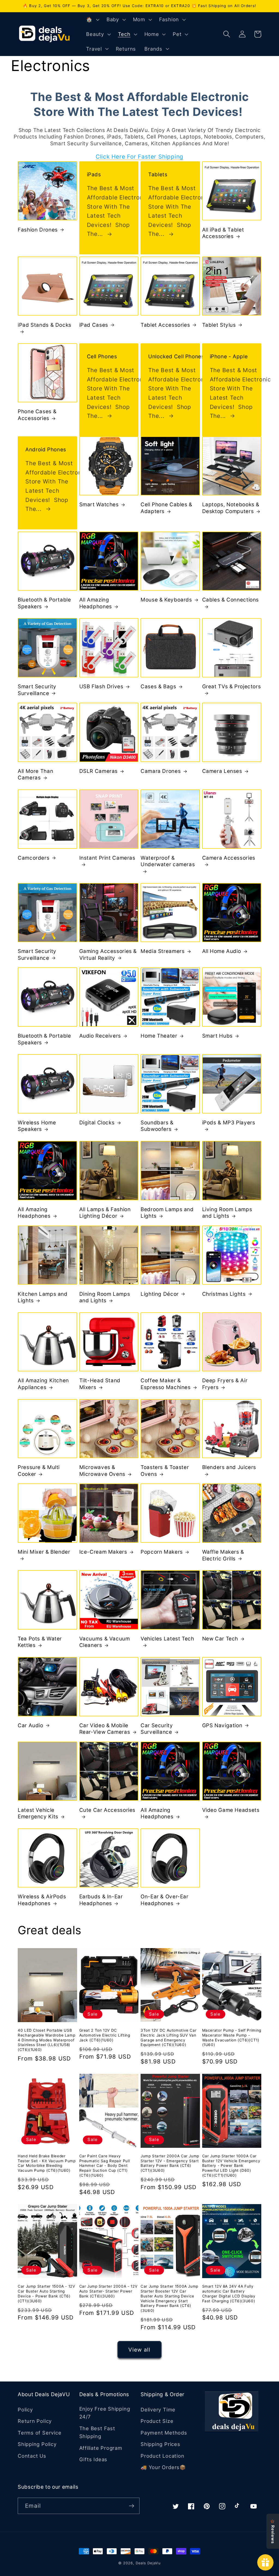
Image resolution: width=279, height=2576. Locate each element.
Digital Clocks (97, 1123)
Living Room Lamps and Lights (227, 1213)
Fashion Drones (38, 230)
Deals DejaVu (148, 2563)
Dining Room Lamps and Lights (105, 1297)
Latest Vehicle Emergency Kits (38, 1813)
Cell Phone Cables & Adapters (166, 508)
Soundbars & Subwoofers (157, 1126)
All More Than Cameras (35, 775)
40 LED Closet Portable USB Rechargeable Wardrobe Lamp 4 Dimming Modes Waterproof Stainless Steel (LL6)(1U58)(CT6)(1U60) (46, 2040)
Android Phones (46, 450)
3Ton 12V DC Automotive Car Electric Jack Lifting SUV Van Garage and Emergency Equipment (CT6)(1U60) (169, 2037)
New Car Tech (220, 1639)
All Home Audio (222, 951)
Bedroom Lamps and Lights (167, 1213)
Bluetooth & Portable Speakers (44, 603)
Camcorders (34, 858)
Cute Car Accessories (107, 1810)
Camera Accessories (229, 858)
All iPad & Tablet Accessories (223, 233)
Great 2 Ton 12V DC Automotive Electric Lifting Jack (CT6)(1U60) (105, 2035)
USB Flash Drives (101, 687)
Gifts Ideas (93, 2459)
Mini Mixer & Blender (44, 1552)
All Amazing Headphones (96, 603)
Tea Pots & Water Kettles (40, 1642)
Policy (25, 2410)
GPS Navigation (222, 1725)
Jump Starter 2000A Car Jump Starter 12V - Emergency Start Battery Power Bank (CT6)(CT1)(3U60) (170, 2163)
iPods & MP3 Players (229, 1123)
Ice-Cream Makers (103, 1552)
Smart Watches (99, 505)
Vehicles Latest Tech (167, 1639)
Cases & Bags (158, 687)
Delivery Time (158, 2410)
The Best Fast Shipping (97, 2432)
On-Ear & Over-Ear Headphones (165, 1900)
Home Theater (159, 1036)
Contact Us (32, 2456)
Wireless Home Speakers (37, 1126)
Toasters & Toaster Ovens (165, 1471)
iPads (94, 175)
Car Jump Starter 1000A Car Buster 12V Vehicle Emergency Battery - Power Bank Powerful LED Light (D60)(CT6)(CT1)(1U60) (231, 2166)
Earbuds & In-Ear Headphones (101, 1900)
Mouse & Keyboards (166, 600)
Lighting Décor (160, 1294)
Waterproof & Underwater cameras (168, 861)
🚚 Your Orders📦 (163, 2467)
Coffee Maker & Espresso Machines (166, 1384)
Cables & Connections (231, 600)
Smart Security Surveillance (37, 690)
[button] (92, 20)
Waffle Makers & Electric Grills (223, 1555)
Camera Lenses (222, 771)
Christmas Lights (224, 1294)
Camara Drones (161, 771)
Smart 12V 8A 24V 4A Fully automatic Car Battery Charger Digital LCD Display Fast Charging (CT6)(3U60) (229, 2293)
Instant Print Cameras (107, 858)
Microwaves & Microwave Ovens (102, 1471)
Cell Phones (102, 357)
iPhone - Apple (229, 357)
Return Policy (35, 2421)
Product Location (162, 2456)
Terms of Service (40, 2433)
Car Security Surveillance (157, 1729)
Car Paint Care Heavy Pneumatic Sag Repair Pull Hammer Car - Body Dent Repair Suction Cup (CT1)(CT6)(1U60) (105, 2166)
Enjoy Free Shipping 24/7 (105, 2413)
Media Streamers (163, 951)
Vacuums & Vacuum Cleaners (105, 1642)
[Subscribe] (131, 2506)
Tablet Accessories (165, 325)
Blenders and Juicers (229, 1467)
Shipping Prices (160, 2444)
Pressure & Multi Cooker (39, 1471)
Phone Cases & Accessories (37, 415)
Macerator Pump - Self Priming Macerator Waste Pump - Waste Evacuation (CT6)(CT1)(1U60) (232, 2037)
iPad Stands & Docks (45, 325)
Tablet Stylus (219, 325)
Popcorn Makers (162, 1552)
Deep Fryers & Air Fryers (225, 1384)
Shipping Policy (37, 2444)
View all (139, 2350)
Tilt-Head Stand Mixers (100, 1384)
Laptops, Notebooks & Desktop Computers (231, 508)
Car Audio (31, 1725)
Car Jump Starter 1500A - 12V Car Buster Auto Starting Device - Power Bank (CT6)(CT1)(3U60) (46, 2293)
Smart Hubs (217, 1036)
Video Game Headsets (231, 1810)
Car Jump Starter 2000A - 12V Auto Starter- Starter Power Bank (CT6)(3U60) (108, 2291)
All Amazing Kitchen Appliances (43, 1384)
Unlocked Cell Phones (176, 357)
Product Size (157, 2421)
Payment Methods (164, 2433)
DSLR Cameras (99, 771)
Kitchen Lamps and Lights (43, 1297)
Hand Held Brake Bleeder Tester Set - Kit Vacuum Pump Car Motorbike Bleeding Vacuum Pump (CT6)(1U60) (47, 2163)
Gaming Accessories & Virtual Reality (108, 955)
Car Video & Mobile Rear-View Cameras (105, 1729)
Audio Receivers (100, 1036)
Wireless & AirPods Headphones (42, 1900)
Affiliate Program (101, 2448)
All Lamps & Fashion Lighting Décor (105, 1213)
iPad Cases (94, 325)
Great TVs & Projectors (232, 687)
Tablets (158, 175)
